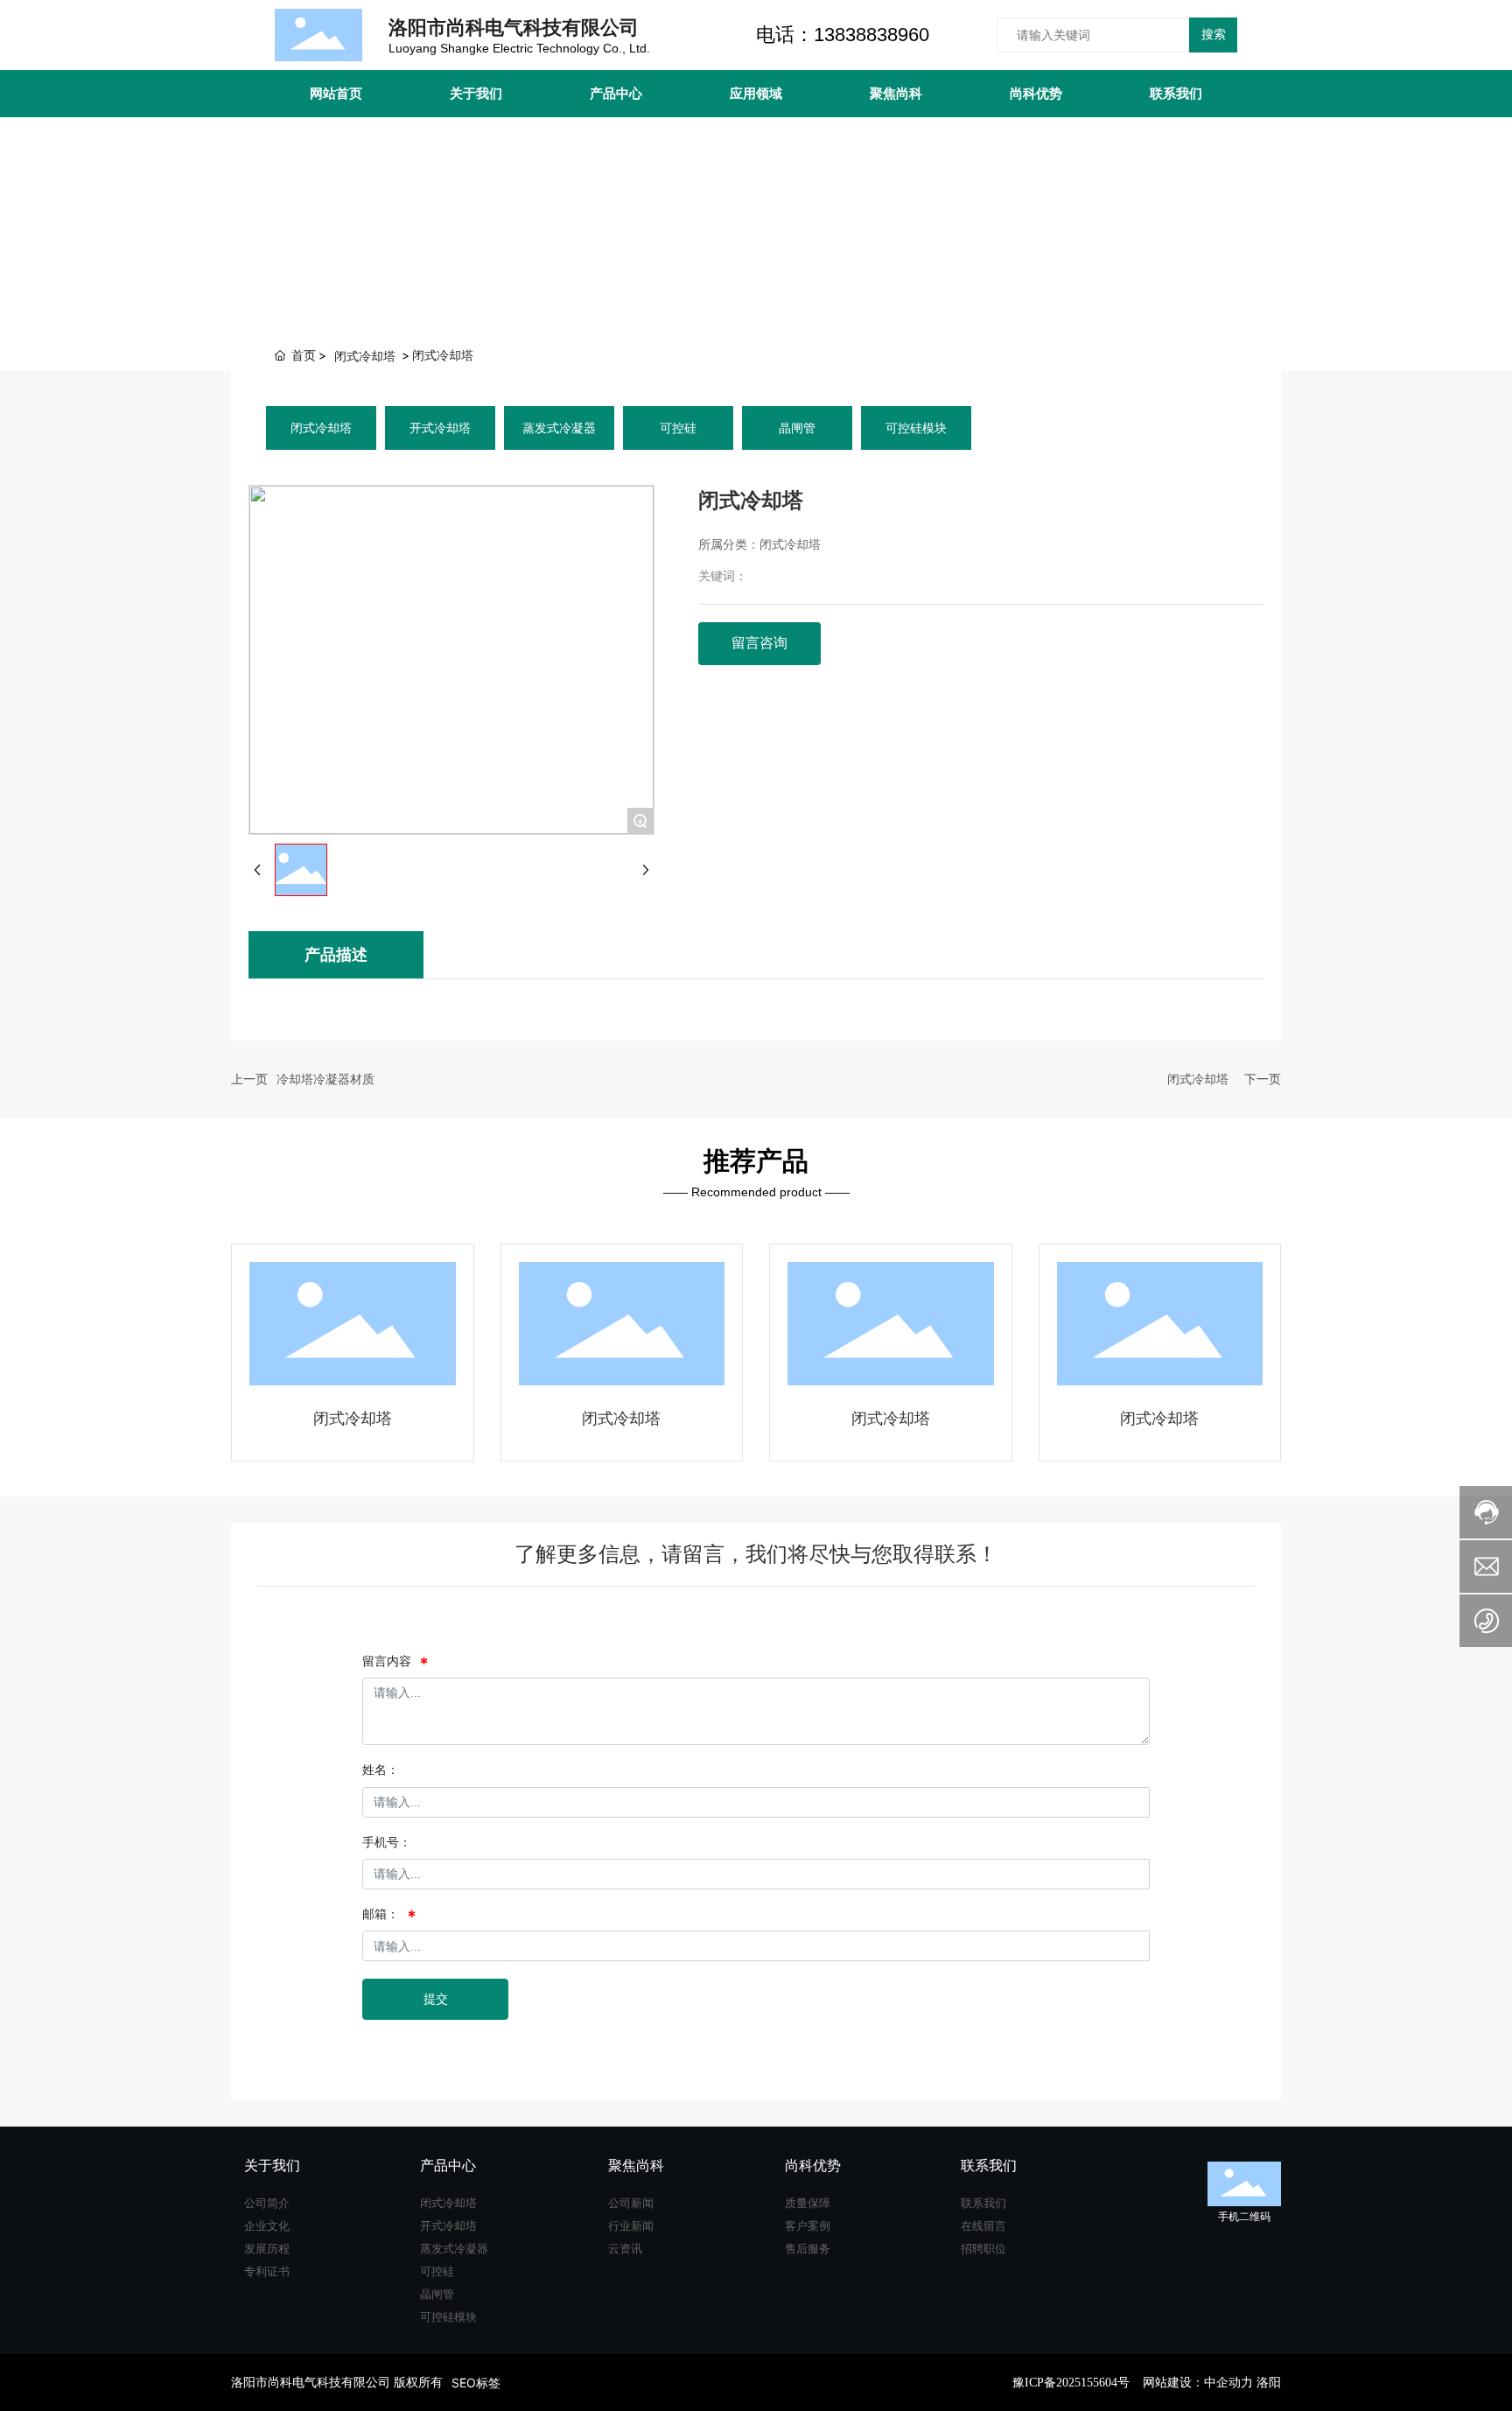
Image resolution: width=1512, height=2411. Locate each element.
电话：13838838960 (843, 35)
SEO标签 (476, 2383)
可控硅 (678, 428)
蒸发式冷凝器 (559, 428)
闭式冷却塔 (365, 356)
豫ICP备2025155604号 (1071, 2383)
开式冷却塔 (440, 428)
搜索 (1214, 34)
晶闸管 (797, 428)
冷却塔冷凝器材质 (325, 1079)
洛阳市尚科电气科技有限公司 (514, 27)
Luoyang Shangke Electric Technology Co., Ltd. (519, 48)
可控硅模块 (916, 428)
